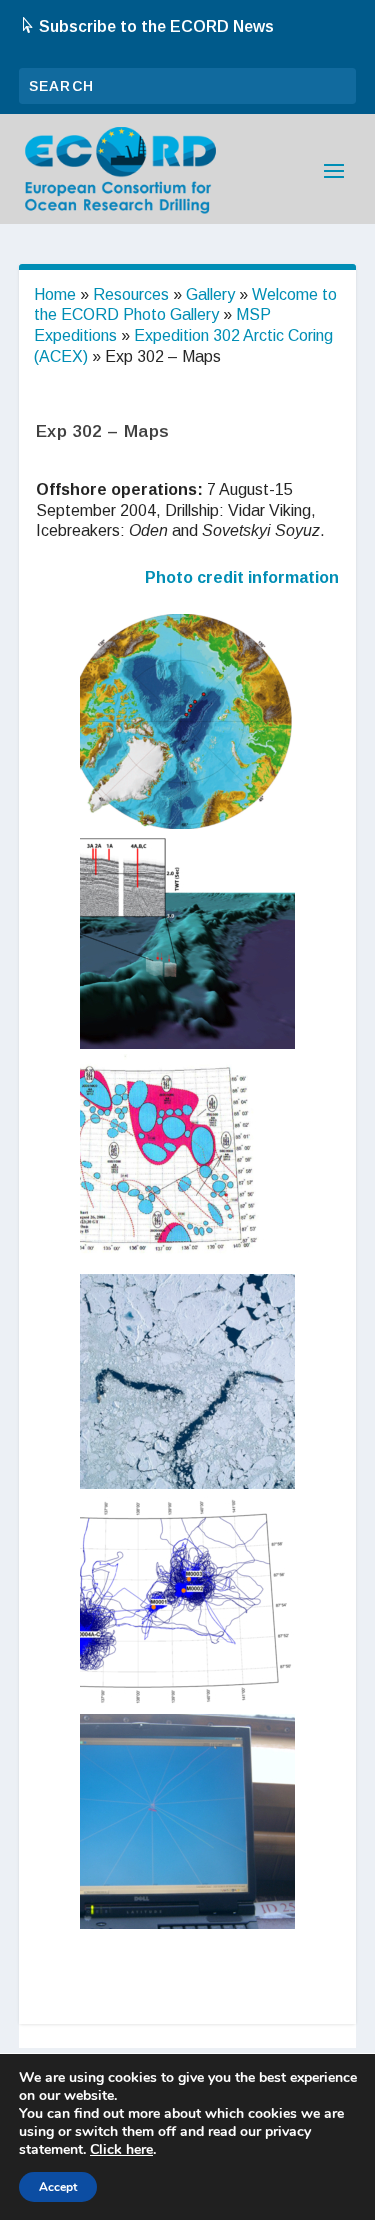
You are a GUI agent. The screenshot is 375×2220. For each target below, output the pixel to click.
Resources (131, 294)
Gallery (210, 294)
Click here (121, 2150)
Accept (58, 2187)
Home (55, 294)
